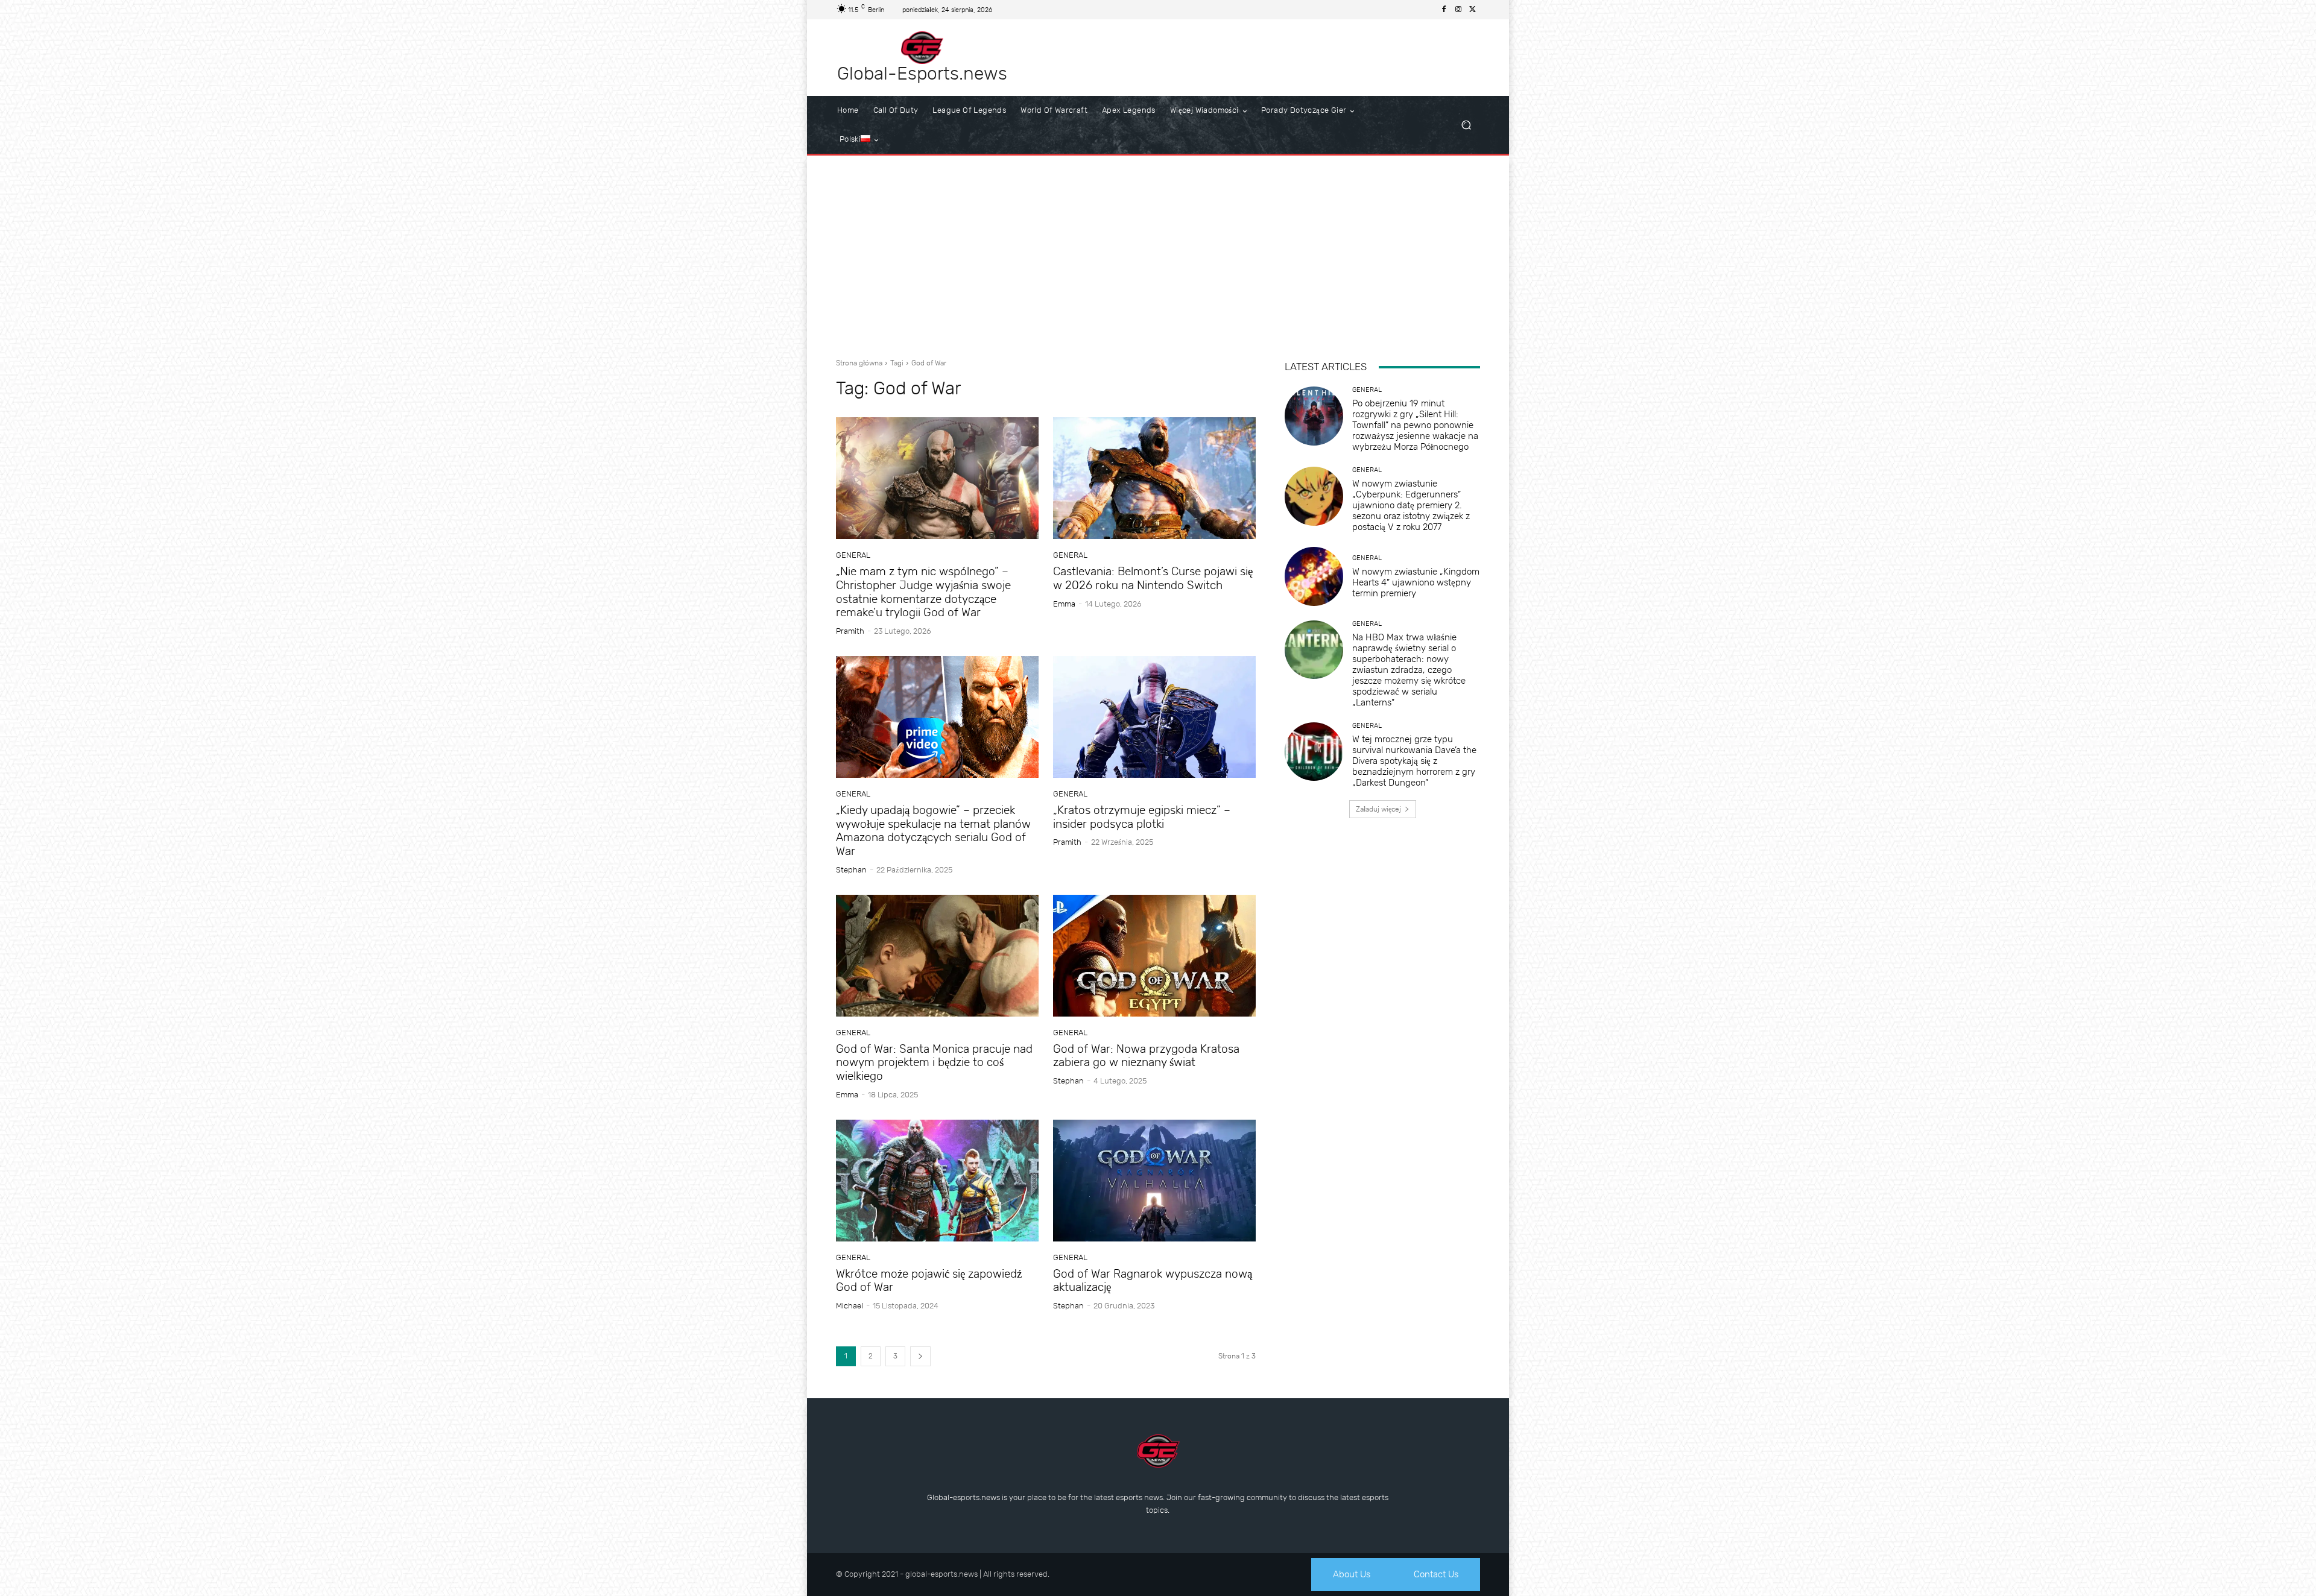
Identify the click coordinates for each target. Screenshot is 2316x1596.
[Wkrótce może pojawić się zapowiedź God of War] (937, 1181)
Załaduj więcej (1378, 809)
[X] (1473, 10)
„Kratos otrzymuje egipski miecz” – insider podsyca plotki (1142, 817)
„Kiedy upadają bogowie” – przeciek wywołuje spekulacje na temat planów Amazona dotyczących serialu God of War (933, 831)
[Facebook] (1444, 10)
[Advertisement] (1158, 252)
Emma (1064, 604)
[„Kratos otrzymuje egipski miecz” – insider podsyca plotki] (1154, 717)
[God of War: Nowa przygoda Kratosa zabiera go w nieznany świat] (1154, 956)
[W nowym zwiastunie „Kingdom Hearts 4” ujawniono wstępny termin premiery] (1314, 576)
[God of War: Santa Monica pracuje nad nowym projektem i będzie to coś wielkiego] (937, 956)
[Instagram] (1458, 10)
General (853, 555)
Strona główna (859, 363)
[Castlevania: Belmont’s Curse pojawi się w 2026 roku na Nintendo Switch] (1154, 478)
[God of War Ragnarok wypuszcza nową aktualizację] (1154, 1181)
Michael (850, 1306)
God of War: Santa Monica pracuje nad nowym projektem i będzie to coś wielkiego (934, 1063)
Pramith (850, 631)
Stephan (851, 870)
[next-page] (920, 1356)
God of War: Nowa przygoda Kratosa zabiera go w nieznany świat (1146, 1056)
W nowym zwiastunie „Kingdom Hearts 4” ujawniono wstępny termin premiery (1416, 582)
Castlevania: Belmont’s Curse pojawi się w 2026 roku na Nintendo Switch (1153, 578)
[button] (1466, 125)
